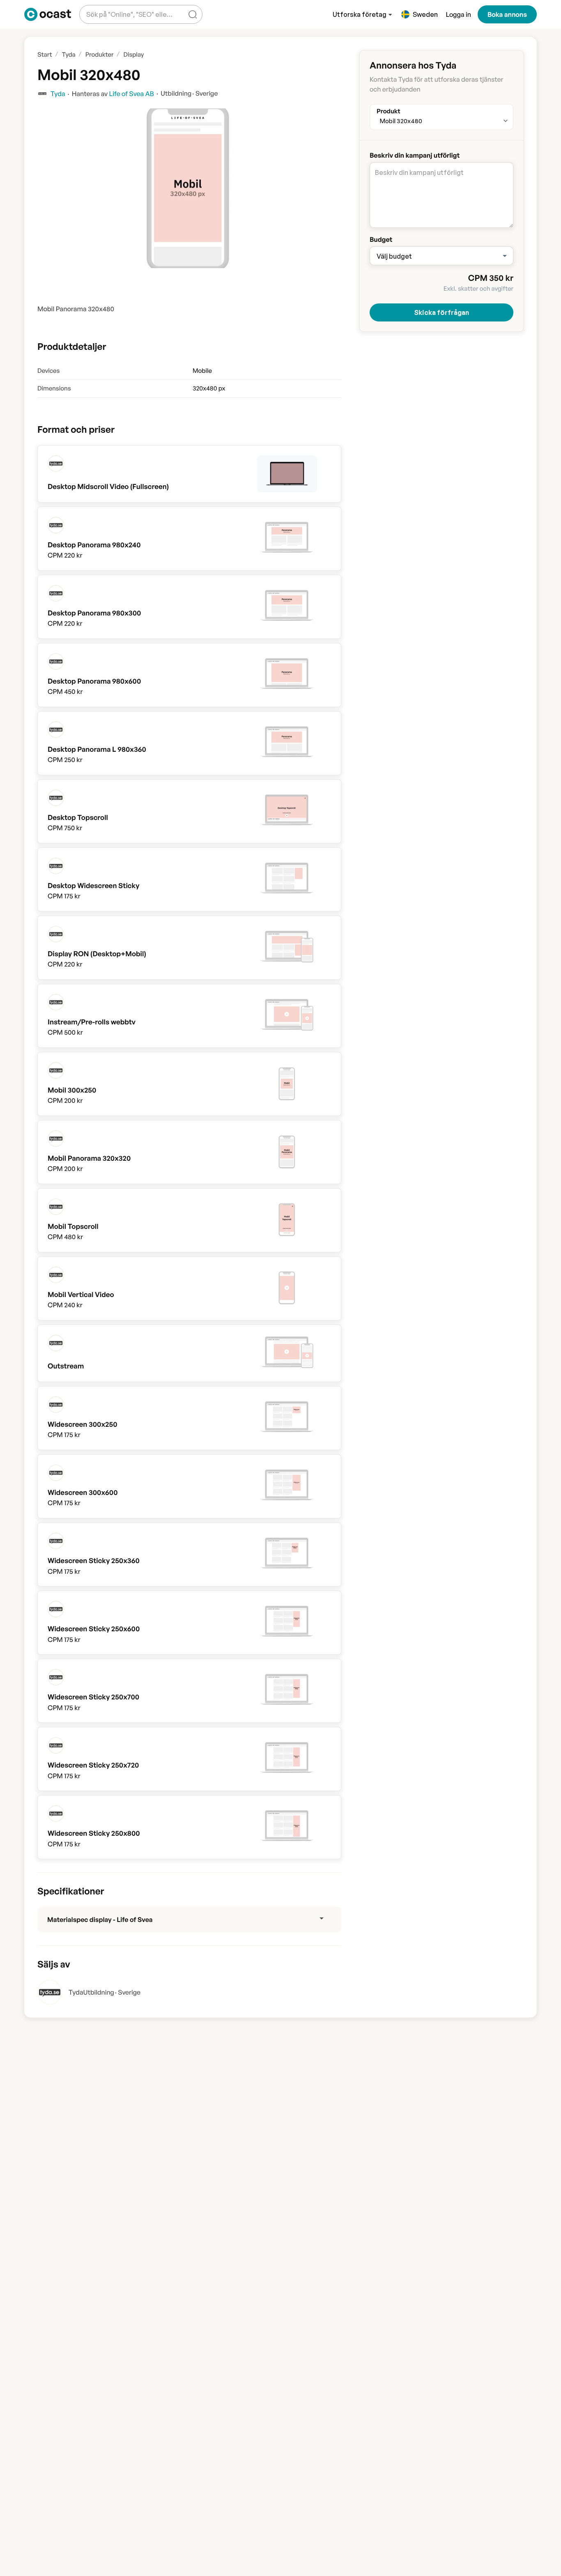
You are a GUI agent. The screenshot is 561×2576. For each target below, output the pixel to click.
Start (45, 54)
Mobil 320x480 (401, 121)
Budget (381, 239)
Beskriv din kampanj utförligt (415, 155)
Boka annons (507, 14)
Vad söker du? (106, 8)
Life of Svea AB (132, 94)
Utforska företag (360, 14)
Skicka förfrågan (441, 312)
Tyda (76, 1992)
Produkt (389, 109)
